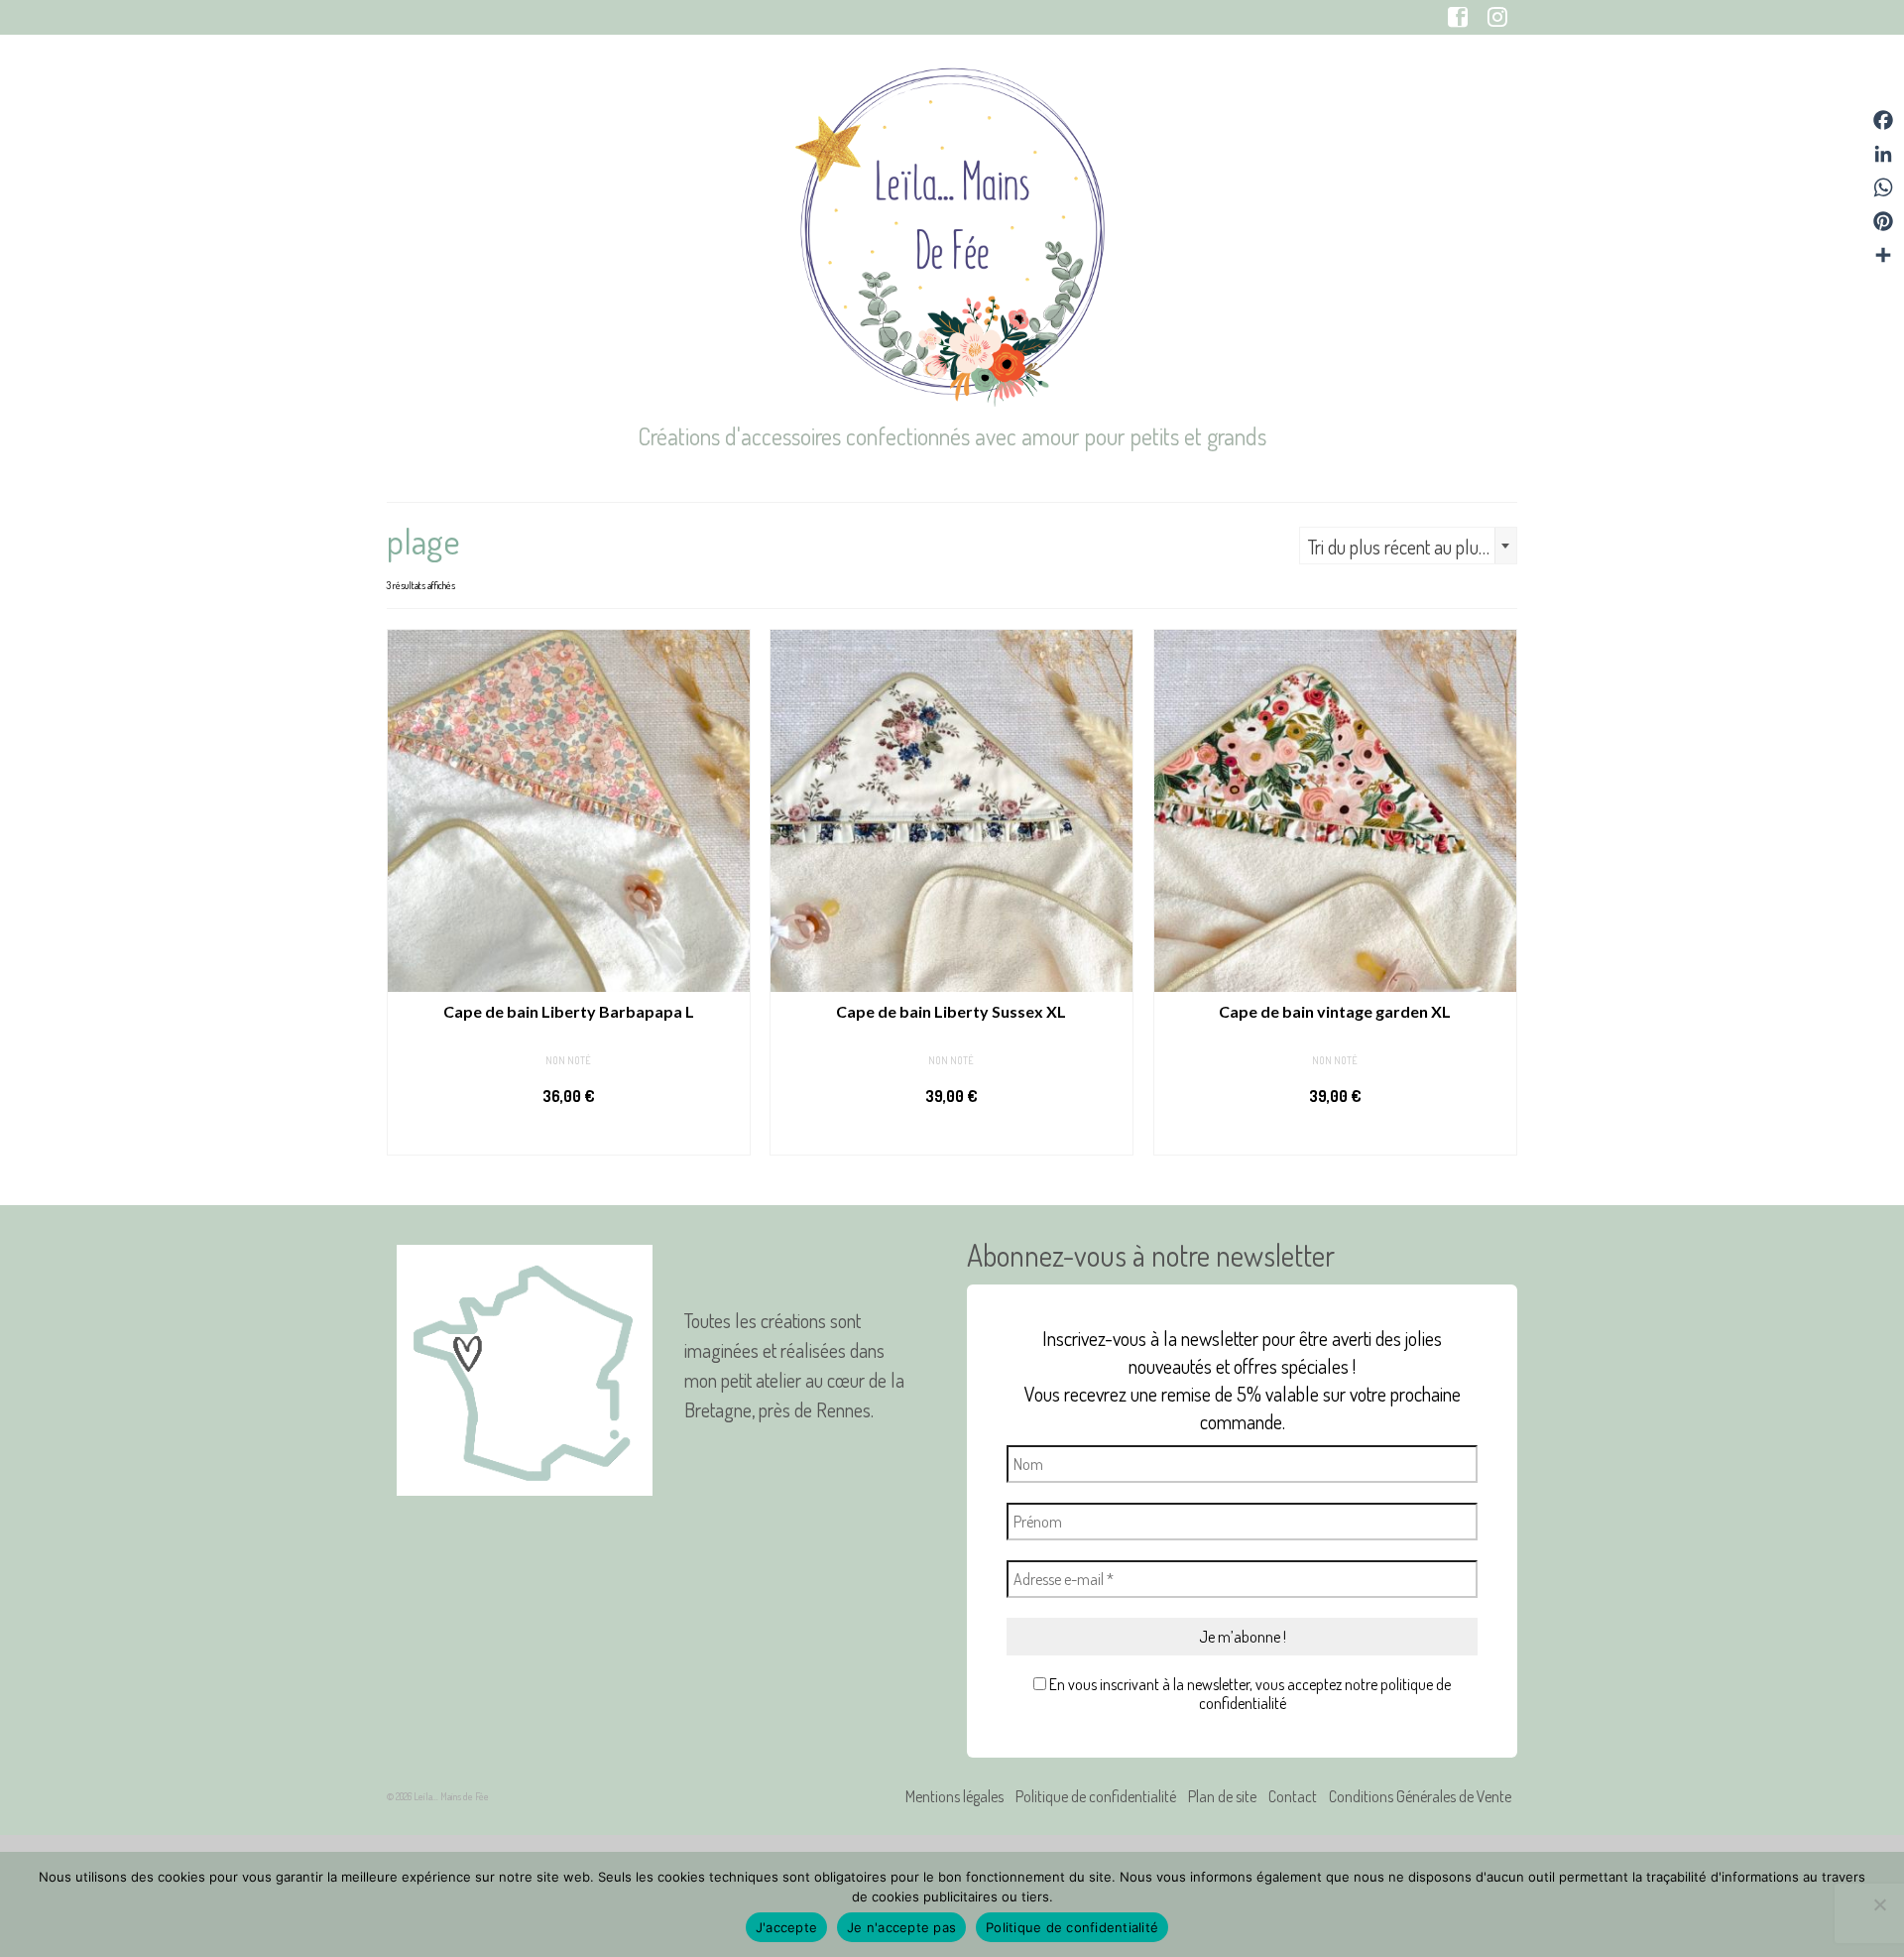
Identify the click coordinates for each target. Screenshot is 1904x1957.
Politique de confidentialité (1072, 1927)
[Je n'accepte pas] (1879, 1904)
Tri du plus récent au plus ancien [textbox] (1412, 547)
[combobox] (1408, 546)
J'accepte (786, 1927)
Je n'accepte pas (901, 1927)
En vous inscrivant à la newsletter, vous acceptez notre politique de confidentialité (1249, 1694)
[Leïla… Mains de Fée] (952, 233)
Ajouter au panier (569, 1136)
